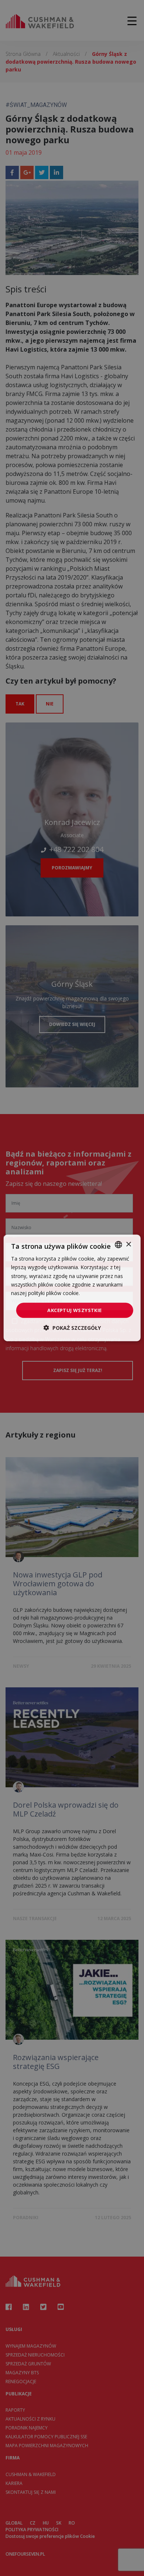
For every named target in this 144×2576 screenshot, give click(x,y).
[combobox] (118, 1245)
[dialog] (72, 1288)
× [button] (128, 1244)
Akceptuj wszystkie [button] (74, 1310)
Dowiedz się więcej (104, 1293)
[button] (72, 1328)
